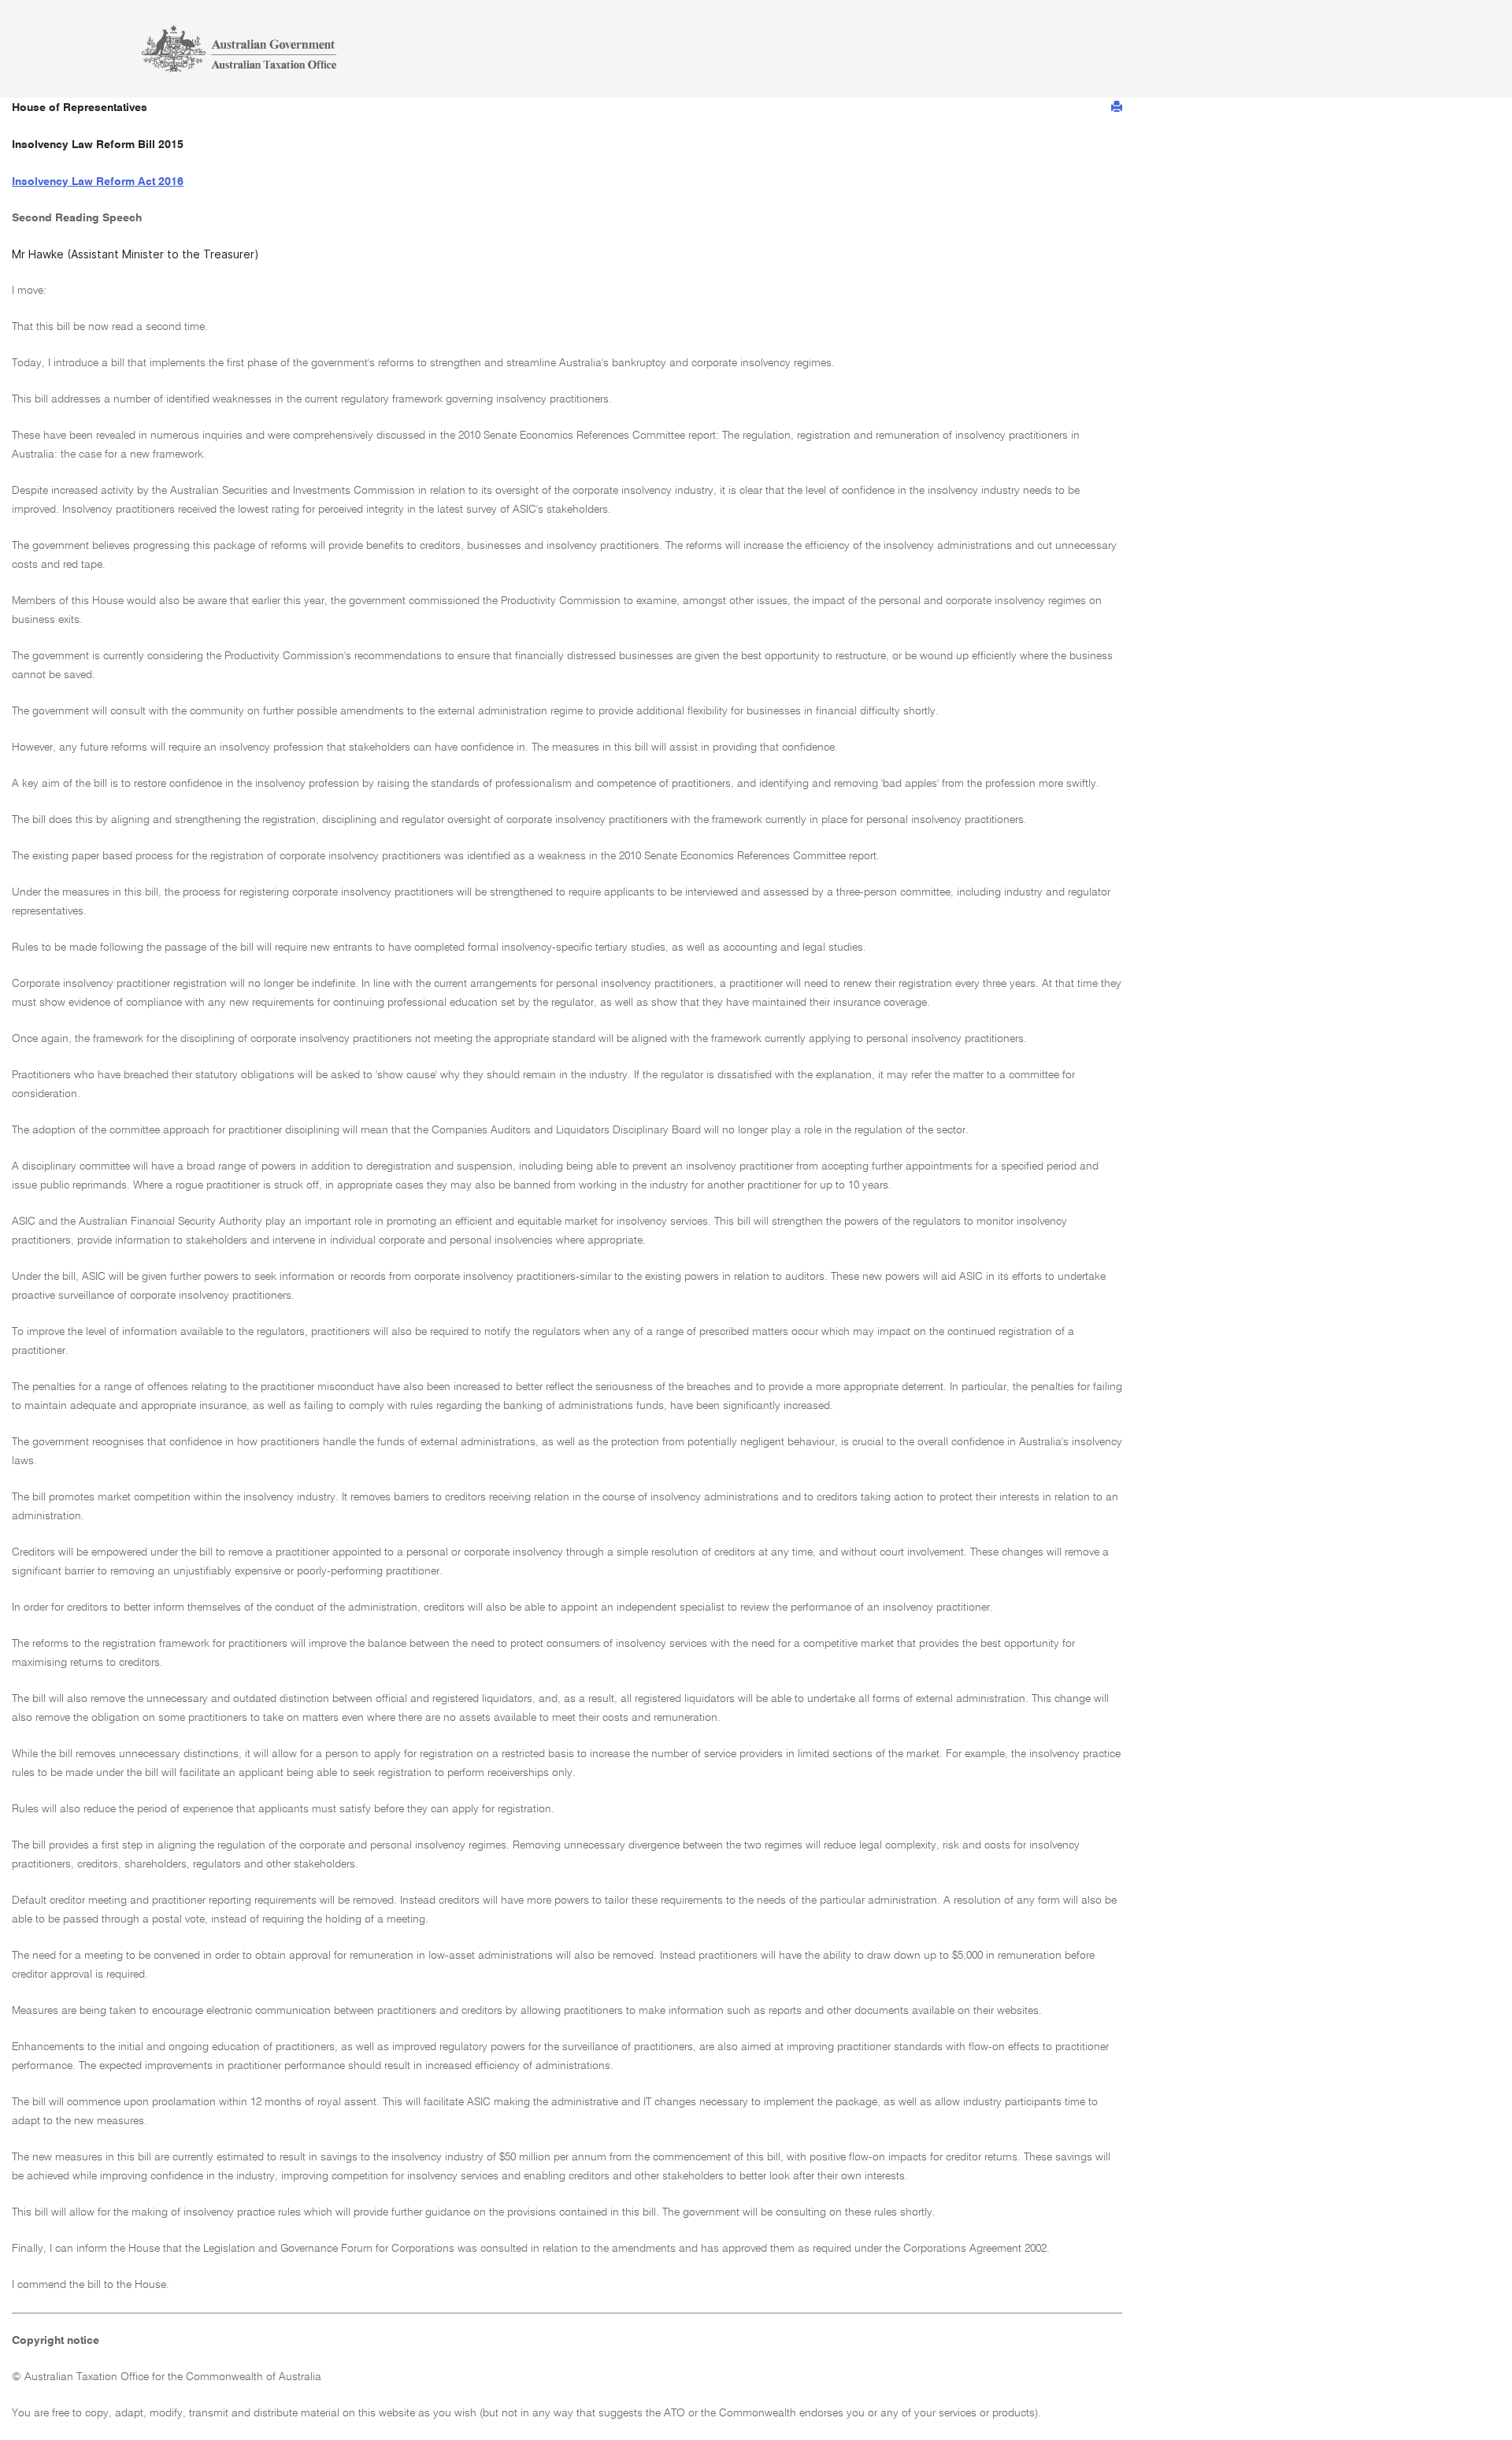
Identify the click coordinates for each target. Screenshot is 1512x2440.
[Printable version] (1117, 107)
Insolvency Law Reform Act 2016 (98, 182)
